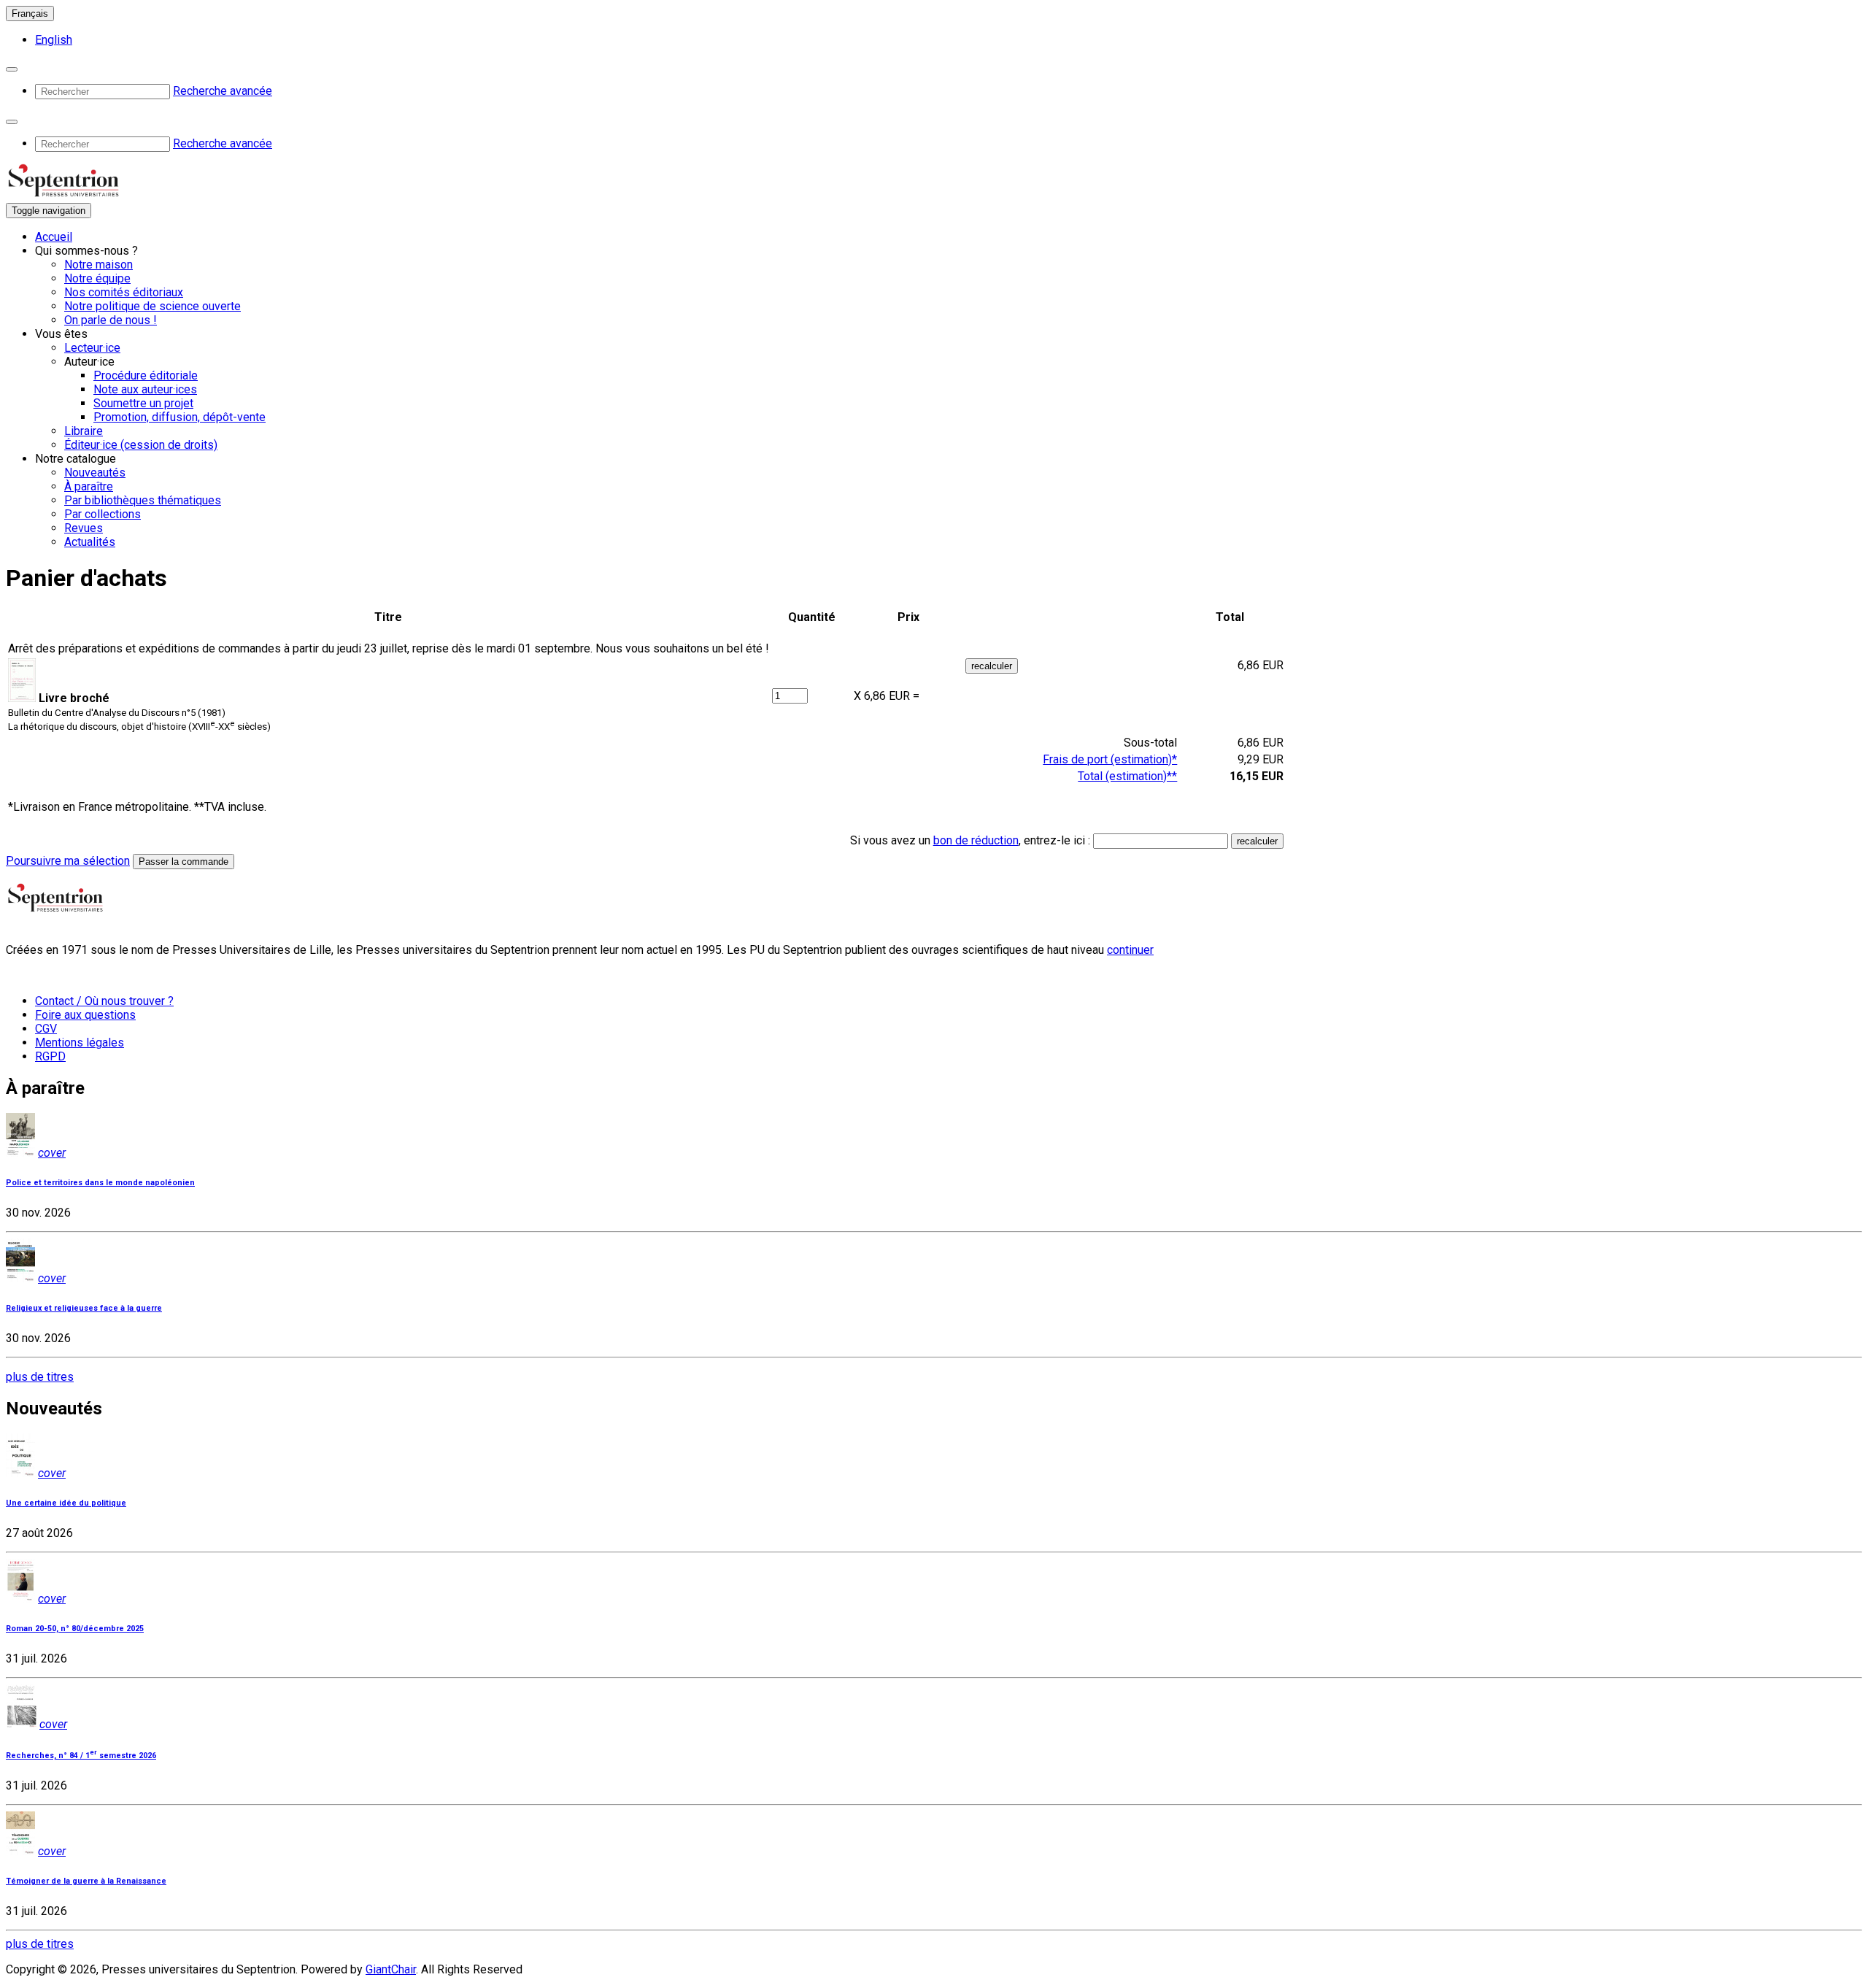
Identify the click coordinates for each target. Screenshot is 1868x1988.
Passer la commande (184, 862)
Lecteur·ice (92, 348)
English (54, 40)
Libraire (84, 431)
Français (30, 14)
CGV (46, 1029)
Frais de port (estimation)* (1110, 759)
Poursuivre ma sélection (68, 861)
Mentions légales (80, 1043)
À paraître (89, 486)
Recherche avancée (223, 91)
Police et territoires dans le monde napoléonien (100, 1183)
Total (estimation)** (1127, 776)
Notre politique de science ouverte (153, 306)
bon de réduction (976, 840)
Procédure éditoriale (146, 375)
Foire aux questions (85, 1015)
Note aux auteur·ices (145, 389)
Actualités (90, 542)
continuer (1130, 950)
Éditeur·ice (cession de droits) (141, 445)
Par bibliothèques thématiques (143, 500)
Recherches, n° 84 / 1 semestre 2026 (81, 1756)
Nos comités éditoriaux (124, 292)
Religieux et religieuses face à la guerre (84, 1308)
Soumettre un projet (143, 403)
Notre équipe (97, 278)
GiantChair (391, 1969)
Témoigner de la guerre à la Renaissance (86, 1881)
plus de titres (40, 1377)
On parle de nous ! (111, 320)
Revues (84, 528)
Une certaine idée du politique (66, 1503)
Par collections (103, 514)
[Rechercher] (12, 69)
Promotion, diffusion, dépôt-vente (180, 417)
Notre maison (99, 265)
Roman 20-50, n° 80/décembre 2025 (75, 1629)
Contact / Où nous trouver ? (104, 1001)
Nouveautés (95, 473)
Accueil (54, 237)
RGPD (50, 1056)
